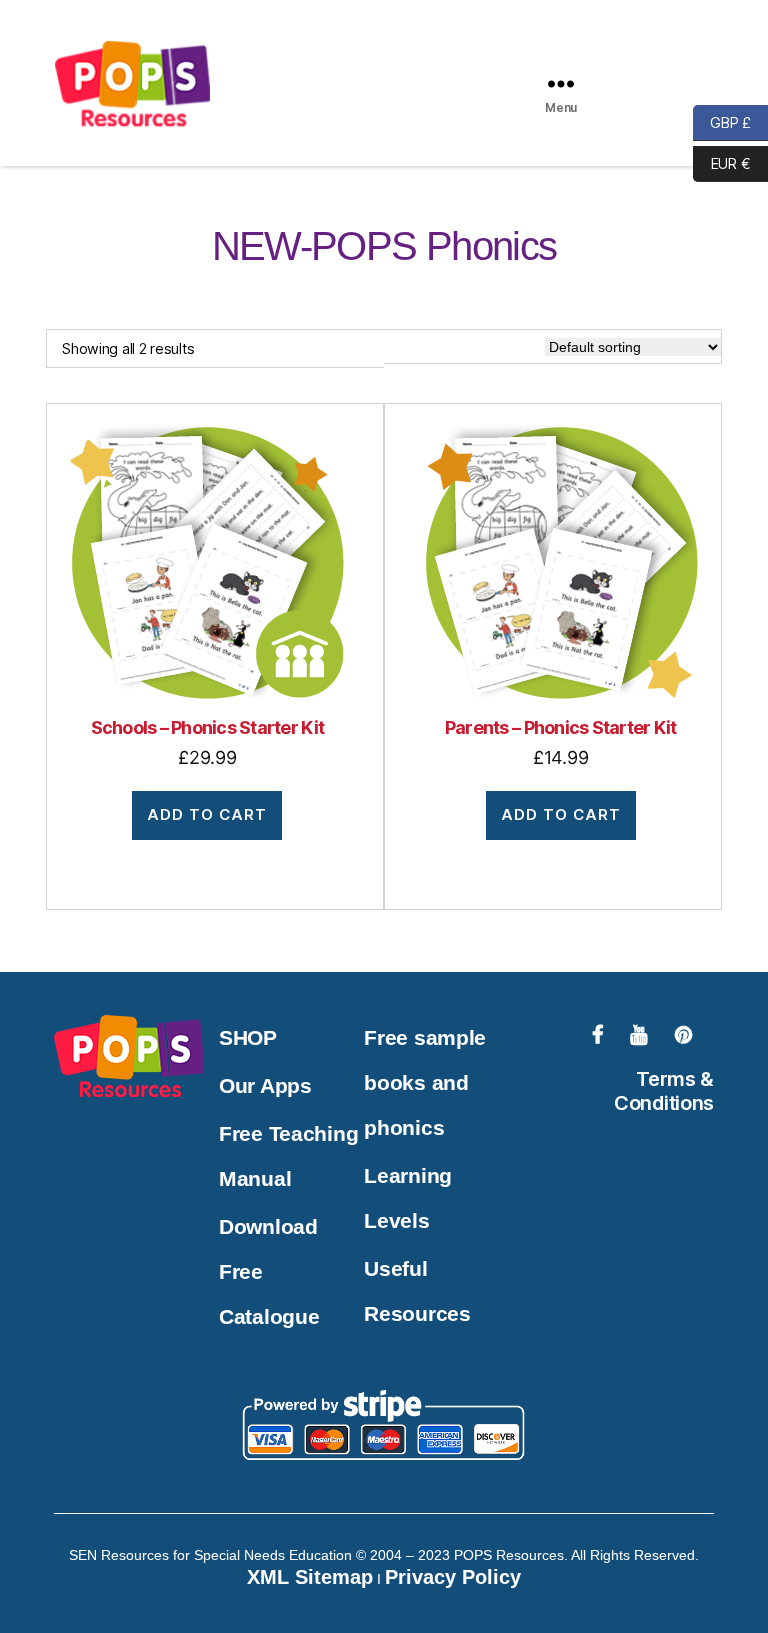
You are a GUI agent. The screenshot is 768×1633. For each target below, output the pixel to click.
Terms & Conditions (664, 1091)
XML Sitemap (310, 1577)
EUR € (721, 162)
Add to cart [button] (207, 814)
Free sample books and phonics (425, 1082)
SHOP (248, 1037)
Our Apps (265, 1085)
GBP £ (722, 121)
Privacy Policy (453, 1577)
